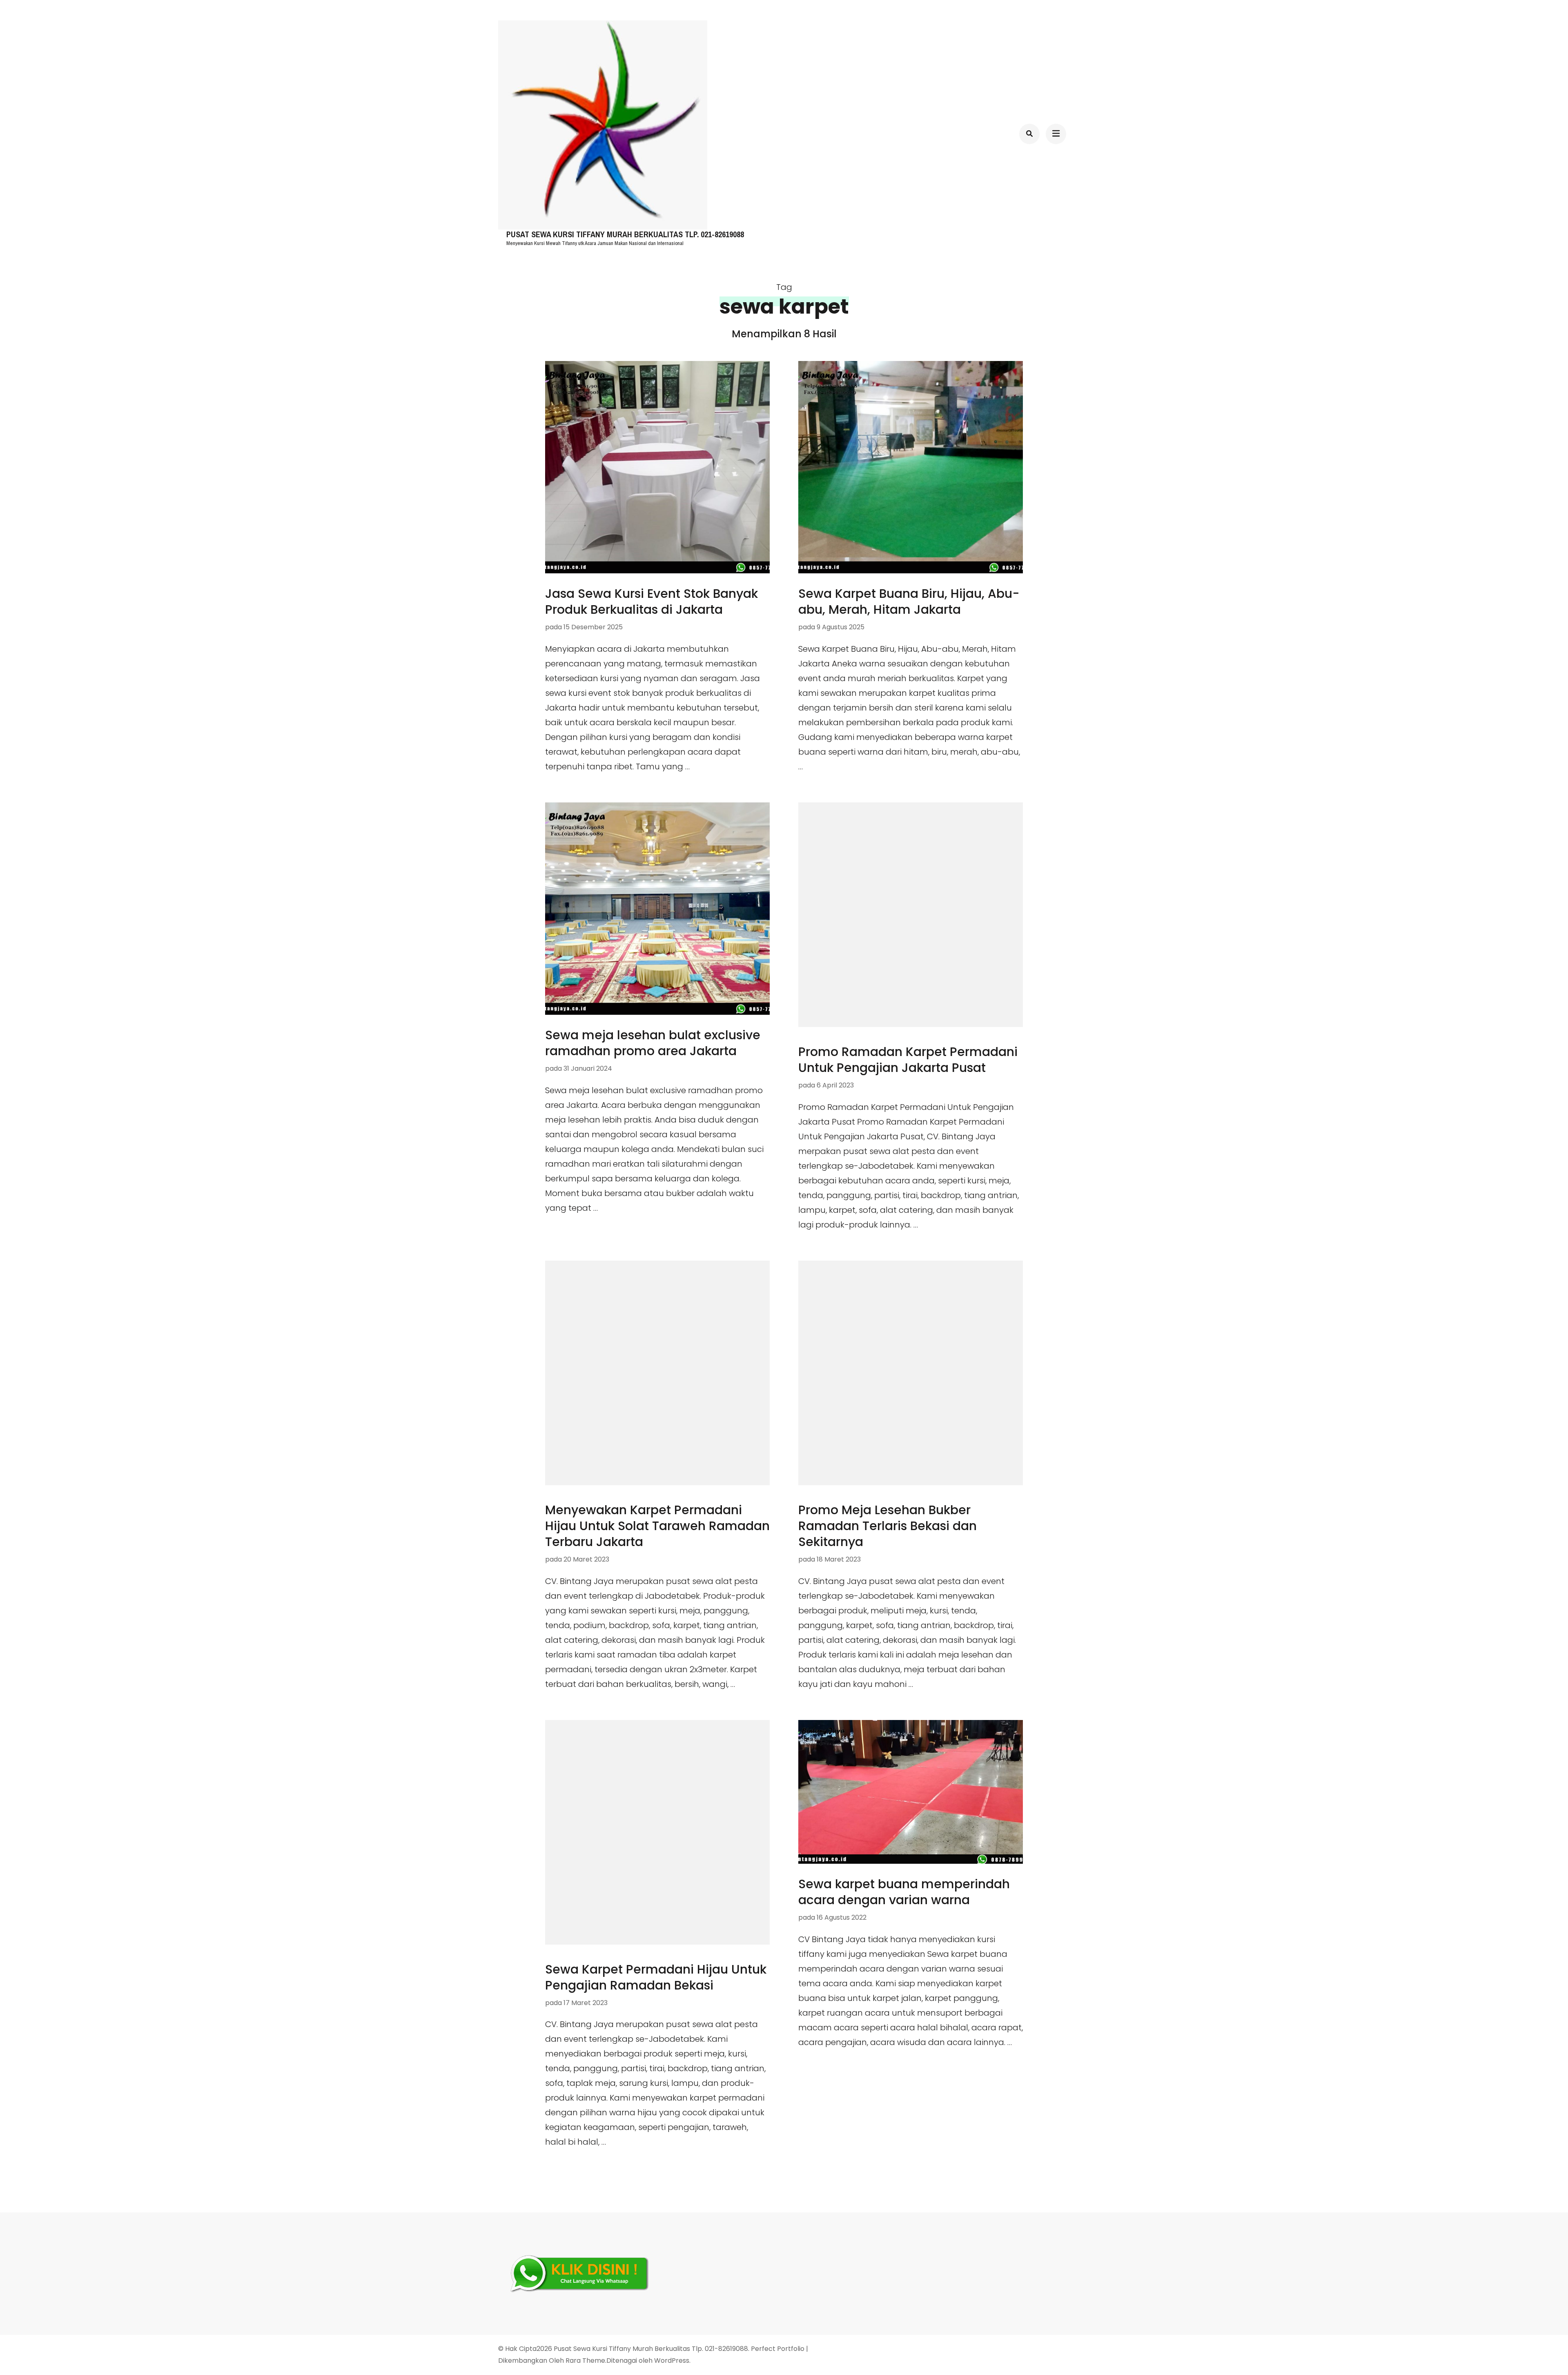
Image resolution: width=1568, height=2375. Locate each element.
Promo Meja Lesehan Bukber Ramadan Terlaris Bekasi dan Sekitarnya (888, 1526)
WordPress (672, 2361)
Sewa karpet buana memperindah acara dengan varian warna (904, 1892)
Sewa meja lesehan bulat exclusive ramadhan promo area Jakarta (653, 1043)
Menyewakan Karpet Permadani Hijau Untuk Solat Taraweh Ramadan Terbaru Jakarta (657, 1526)
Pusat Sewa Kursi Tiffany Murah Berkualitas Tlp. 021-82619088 (625, 235)
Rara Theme (585, 2361)
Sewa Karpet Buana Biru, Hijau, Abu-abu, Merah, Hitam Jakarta (909, 602)
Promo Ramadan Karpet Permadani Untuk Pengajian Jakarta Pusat (908, 1060)
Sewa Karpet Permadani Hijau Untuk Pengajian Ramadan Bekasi (656, 1977)
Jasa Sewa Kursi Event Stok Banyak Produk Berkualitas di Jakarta (651, 602)
